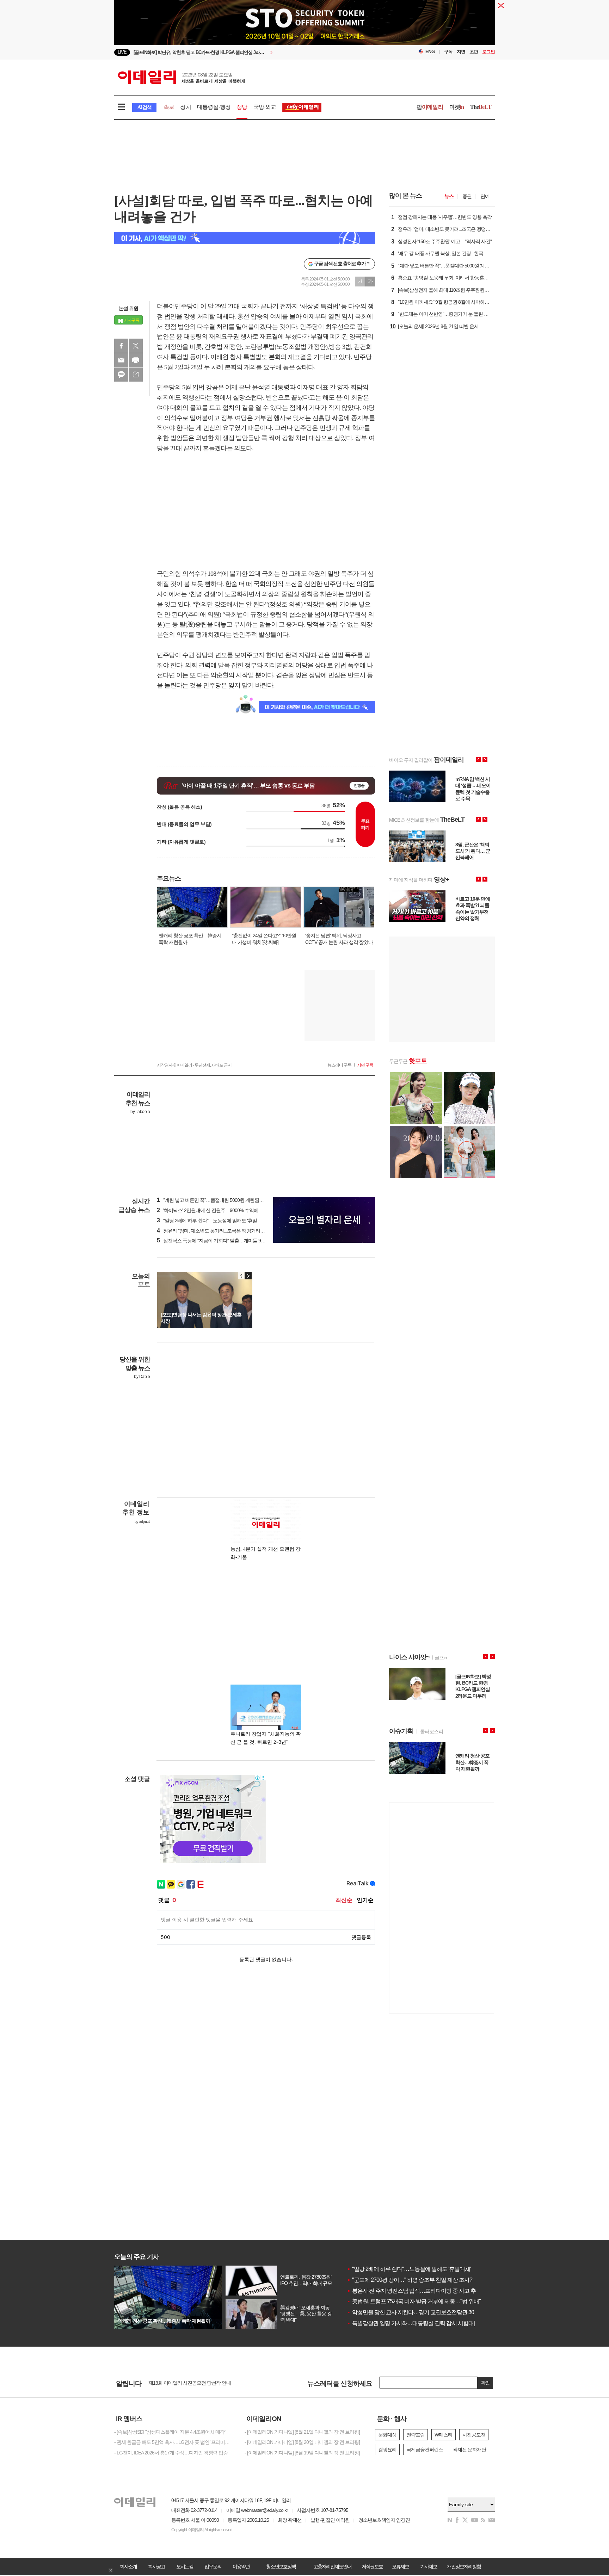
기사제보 (429, 2566)
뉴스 (449, 196)
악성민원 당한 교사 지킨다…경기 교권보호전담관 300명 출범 (420, 2312)
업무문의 (213, 2566)
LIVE (122, 52)
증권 (467, 196)
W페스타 (444, 2435)
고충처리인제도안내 (332, 2566)
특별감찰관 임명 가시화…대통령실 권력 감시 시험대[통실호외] (422, 2323)
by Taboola (140, 1112)
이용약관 (241, 2566)
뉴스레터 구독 (339, 1065)
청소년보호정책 (281, 2566)
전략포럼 (416, 2435)
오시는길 (185, 2566)
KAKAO (121, 375)
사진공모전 (474, 2435)
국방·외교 (265, 107)
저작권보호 (372, 2566)
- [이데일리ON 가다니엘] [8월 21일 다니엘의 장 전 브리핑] (302, 2432)
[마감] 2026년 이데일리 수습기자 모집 (186, 2383)
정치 (185, 107)
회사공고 (156, 2566)
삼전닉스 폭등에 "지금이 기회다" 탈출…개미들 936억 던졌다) (222, 1241)
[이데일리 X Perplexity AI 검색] (245, 238)
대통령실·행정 (214, 107)
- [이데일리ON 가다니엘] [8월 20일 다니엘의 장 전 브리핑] (302, 2442)
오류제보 (400, 2566)
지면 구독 (365, 1065)
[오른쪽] (248, 1276)
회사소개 (128, 2566)
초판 (474, 52)
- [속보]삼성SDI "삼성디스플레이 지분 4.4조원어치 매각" (170, 2432)
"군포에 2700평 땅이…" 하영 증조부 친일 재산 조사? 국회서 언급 (424, 2280)
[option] (247, 52)
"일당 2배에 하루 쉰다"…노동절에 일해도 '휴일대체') (213, 1221)
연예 (485, 196)
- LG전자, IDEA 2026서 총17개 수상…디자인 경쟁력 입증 (171, 2453)
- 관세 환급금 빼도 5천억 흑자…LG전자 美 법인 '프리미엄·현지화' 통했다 (174, 2442)
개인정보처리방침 (464, 2566)
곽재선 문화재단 (469, 2450)
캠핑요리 (387, 2450)
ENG (430, 52)
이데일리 (182, 77)
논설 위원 (128, 308)
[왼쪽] (241, 1276)
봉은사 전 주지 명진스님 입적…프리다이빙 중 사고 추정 (414, 2291)
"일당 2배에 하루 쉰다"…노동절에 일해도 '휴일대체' (409, 2269)
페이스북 (121, 346)
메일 (121, 360)
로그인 (488, 52)
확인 (485, 2383)
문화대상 (387, 2435)
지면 (461, 52)
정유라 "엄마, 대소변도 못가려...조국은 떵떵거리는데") (214, 1231)
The (481, 107)
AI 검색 (144, 107)
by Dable (142, 1377)
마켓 (457, 107)
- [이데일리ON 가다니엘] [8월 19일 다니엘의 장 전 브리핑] (302, 2453)
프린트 (136, 360)
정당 (242, 107)
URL (136, 375)
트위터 (136, 346)
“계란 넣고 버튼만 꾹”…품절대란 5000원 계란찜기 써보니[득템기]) (226, 1200)
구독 (448, 52)
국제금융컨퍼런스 (425, 2450)
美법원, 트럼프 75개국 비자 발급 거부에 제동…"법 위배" (414, 2301)
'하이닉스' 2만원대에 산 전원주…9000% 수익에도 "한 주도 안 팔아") (228, 1210)
